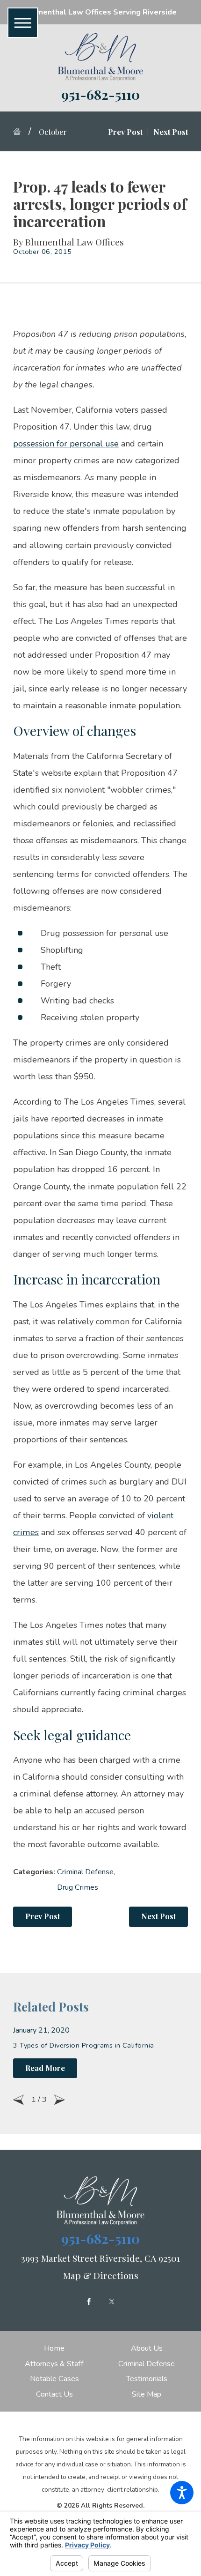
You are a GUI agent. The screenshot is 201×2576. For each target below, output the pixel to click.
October (53, 132)
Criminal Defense (85, 1872)
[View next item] (60, 2100)
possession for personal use (66, 444)
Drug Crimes (78, 1887)
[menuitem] (54, 2348)
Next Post (158, 1916)
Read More (45, 2068)
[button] (182, 2493)
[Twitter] (112, 2301)
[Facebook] (89, 2301)
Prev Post (43, 1916)
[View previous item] (18, 2100)
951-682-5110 (100, 94)
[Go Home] (21, 132)
